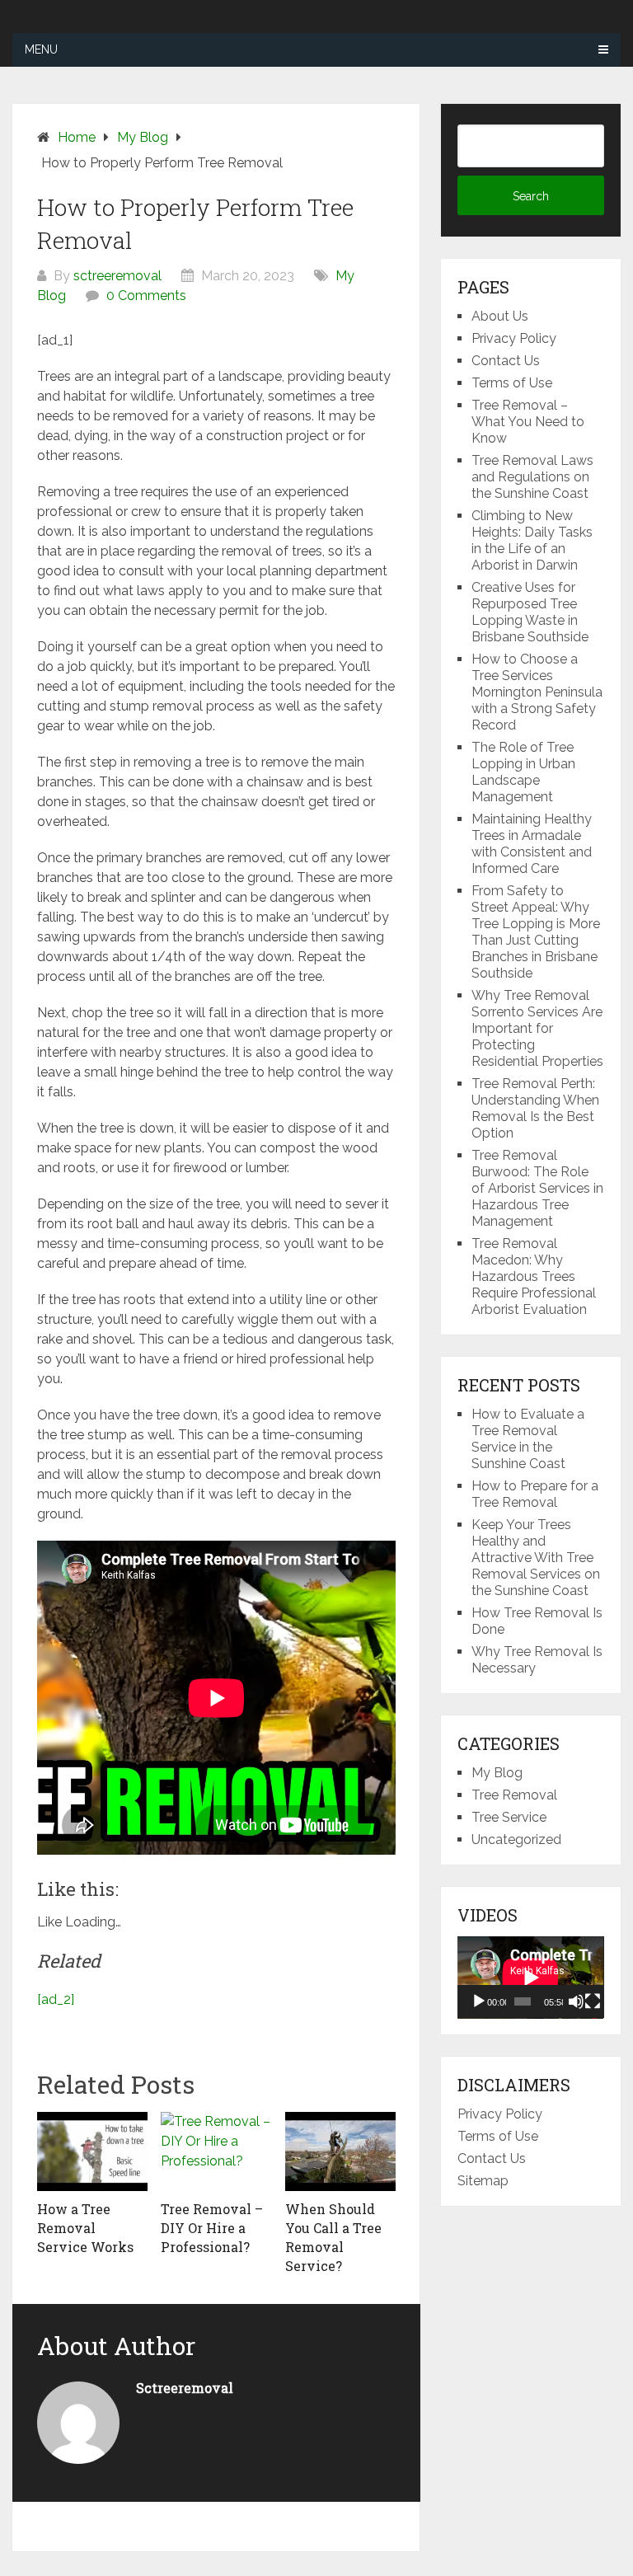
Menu (41, 49)
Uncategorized (516, 1839)
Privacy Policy (514, 338)
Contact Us (506, 361)
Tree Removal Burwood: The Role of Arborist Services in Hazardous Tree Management (537, 1188)
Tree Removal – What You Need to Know (528, 422)
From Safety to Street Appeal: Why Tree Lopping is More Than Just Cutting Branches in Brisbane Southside (536, 932)
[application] (530, 1978)
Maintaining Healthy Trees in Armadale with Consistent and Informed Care (532, 844)
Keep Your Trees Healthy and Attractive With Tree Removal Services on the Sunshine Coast (536, 1558)
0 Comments (146, 296)
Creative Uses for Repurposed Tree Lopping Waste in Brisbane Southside (530, 612)
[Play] (479, 2001)
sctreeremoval (117, 276)
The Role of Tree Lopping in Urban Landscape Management (523, 772)
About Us (500, 316)
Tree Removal (514, 1795)
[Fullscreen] (593, 2001)
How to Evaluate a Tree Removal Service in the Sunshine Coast (528, 1439)
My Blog (497, 1773)
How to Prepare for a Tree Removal (535, 1494)
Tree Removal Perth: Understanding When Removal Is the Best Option (535, 1108)
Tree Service (509, 1817)
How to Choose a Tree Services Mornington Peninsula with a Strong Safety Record (537, 692)
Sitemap (483, 2181)
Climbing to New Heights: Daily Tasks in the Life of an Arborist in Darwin (532, 540)
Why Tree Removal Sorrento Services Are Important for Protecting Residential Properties (537, 1028)
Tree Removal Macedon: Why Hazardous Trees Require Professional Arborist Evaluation (534, 1276)
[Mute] (576, 2001)
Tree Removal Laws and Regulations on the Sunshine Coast (532, 477)
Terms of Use (512, 383)
